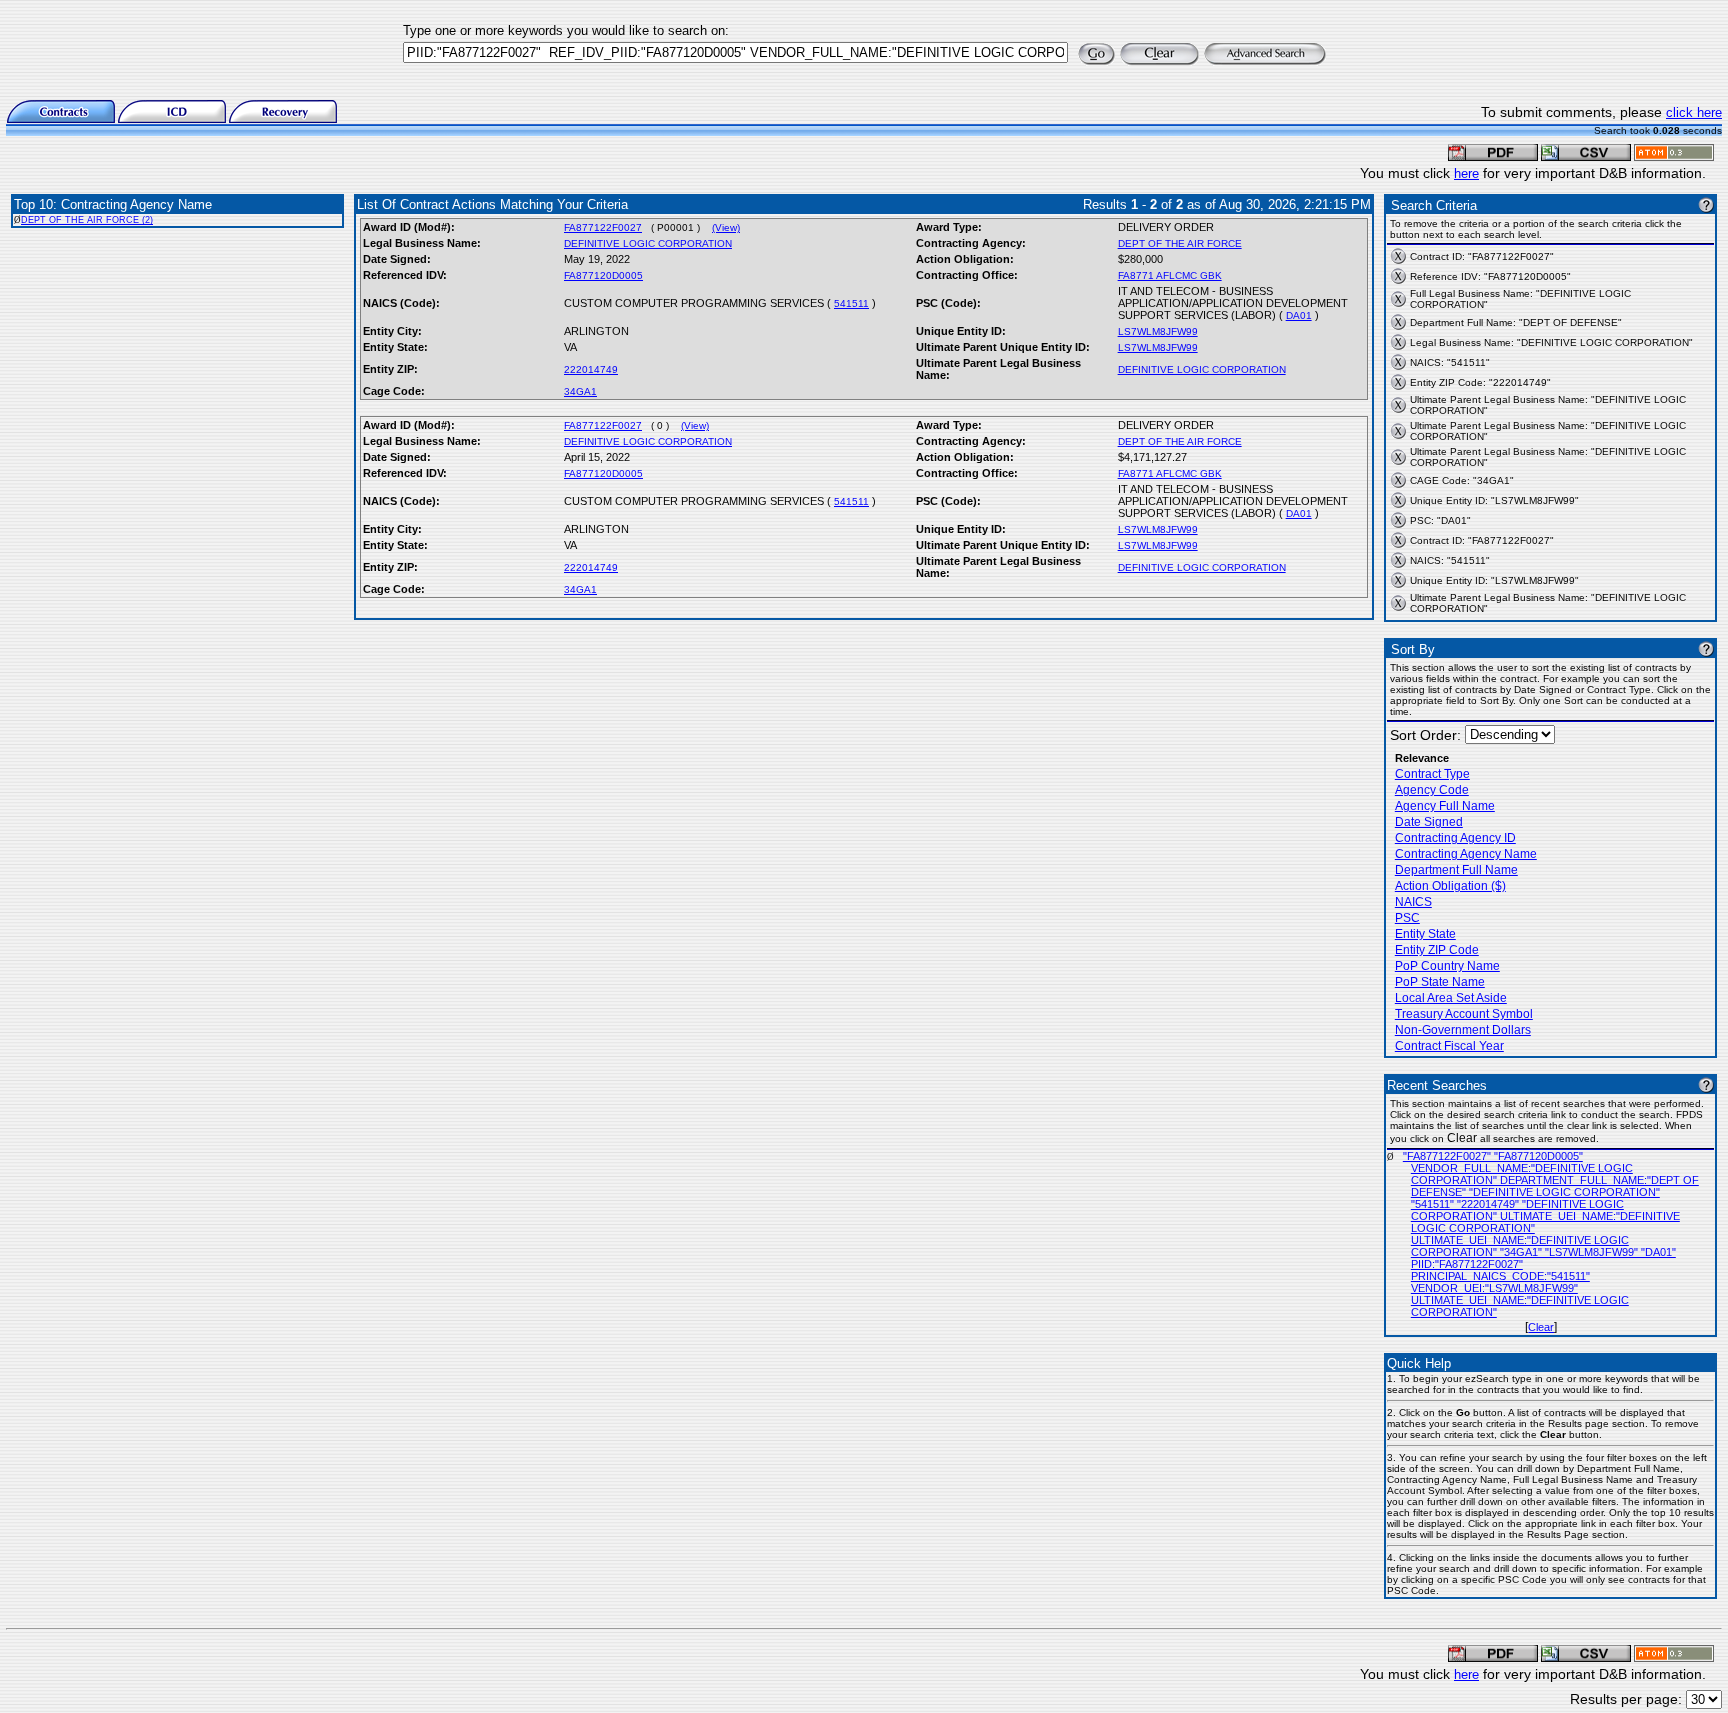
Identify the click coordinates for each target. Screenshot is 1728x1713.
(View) (726, 227)
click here (1694, 112)
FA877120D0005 (603, 275)
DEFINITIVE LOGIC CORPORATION (648, 243)
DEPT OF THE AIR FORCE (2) (87, 220)
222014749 (591, 369)
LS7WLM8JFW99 (1158, 331)
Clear (1541, 1327)
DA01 (1299, 315)
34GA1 (580, 391)
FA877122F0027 (603, 227)
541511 (851, 303)
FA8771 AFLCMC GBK (1170, 275)
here (1466, 173)
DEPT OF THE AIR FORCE (1180, 243)
